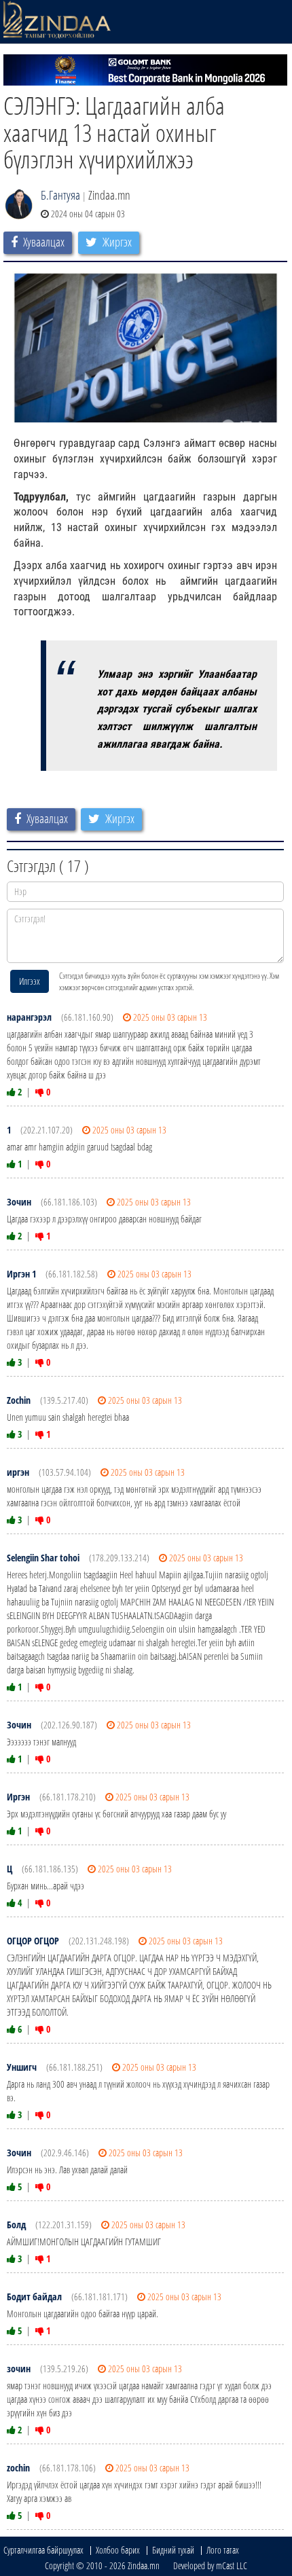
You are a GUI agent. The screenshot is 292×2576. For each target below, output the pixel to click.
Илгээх (30, 981)
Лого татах (223, 2550)
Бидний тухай (173, 2550)
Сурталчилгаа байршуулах (43, 2550)
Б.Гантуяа (60, 195)
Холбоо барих (118, 2550)
